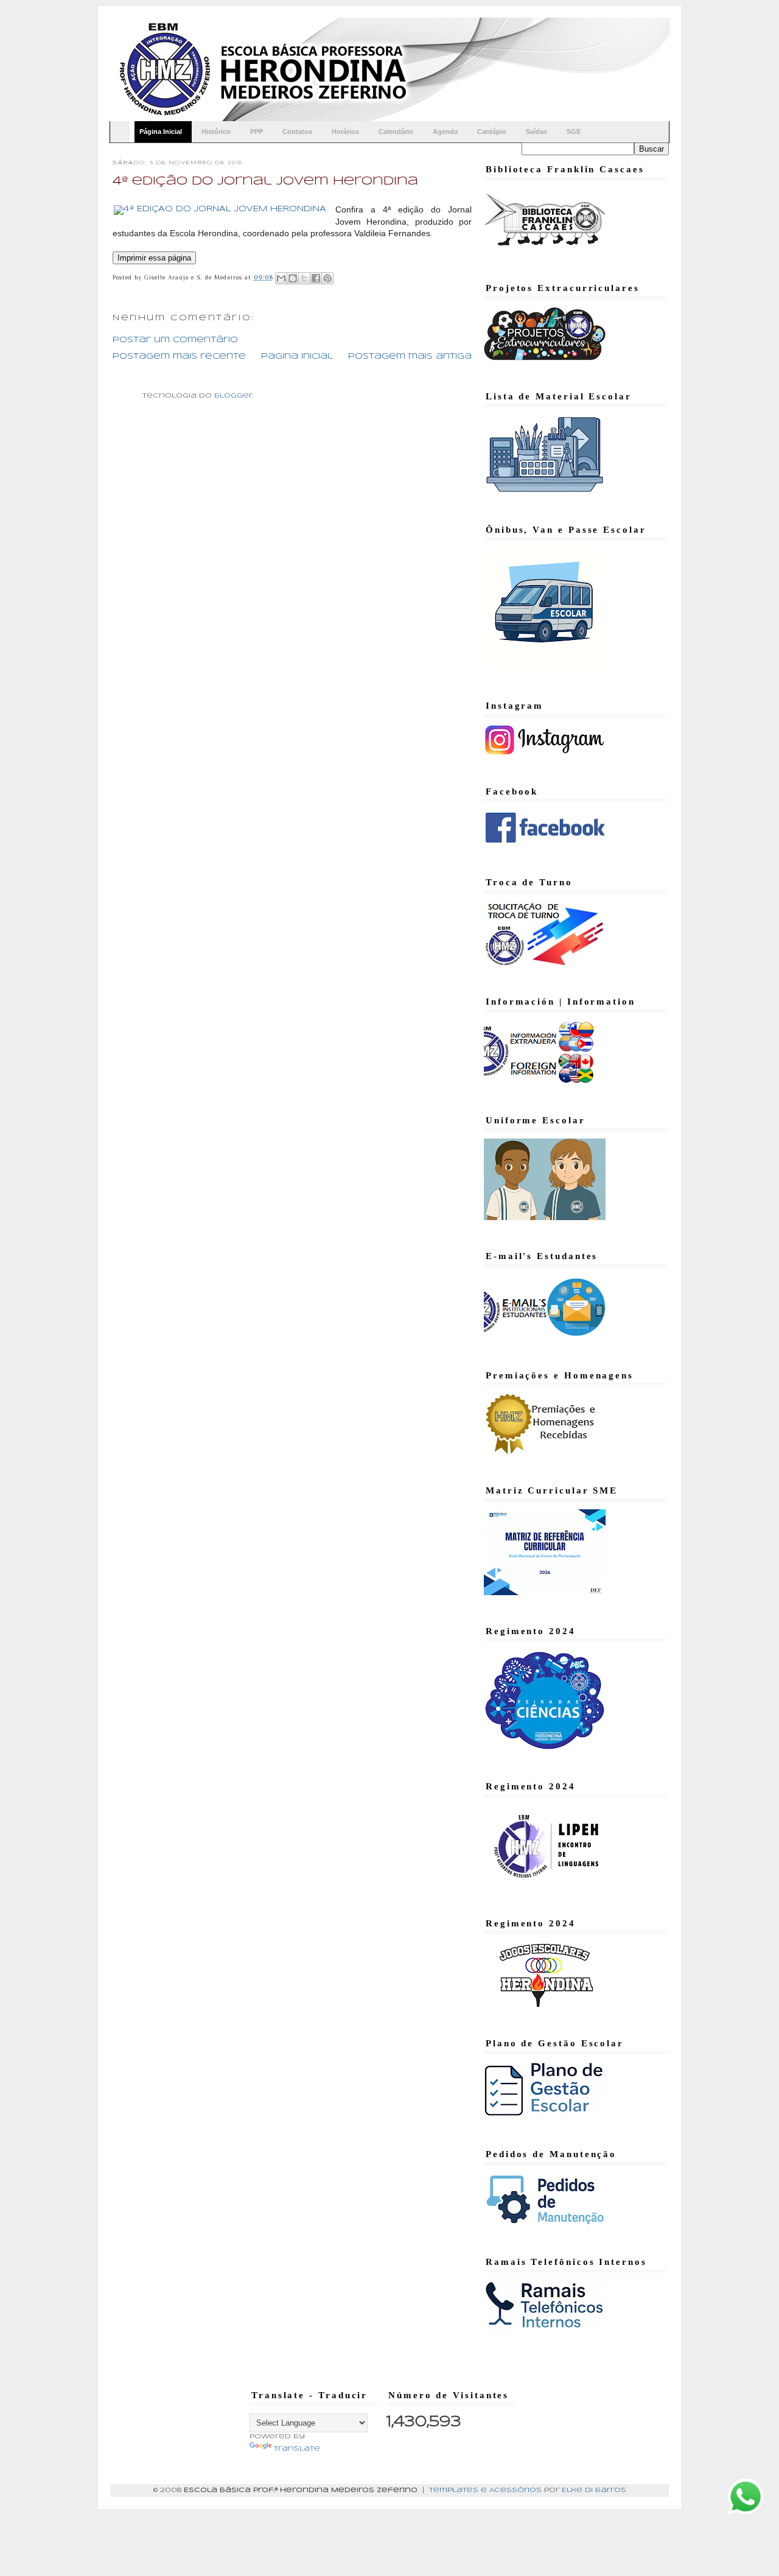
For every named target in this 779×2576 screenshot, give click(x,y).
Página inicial (297, 356)
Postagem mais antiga (410, 356)
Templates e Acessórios (485, 2490)
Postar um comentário (175, 340)
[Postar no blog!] (293, 278)
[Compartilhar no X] (304, 278)
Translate (297, 2449)
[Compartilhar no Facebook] (316, 278)
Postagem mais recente (179, 356)
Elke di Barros (594, 2490)
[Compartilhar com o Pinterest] (327, 278)
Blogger (233, 396)
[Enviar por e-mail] (281, 278)
